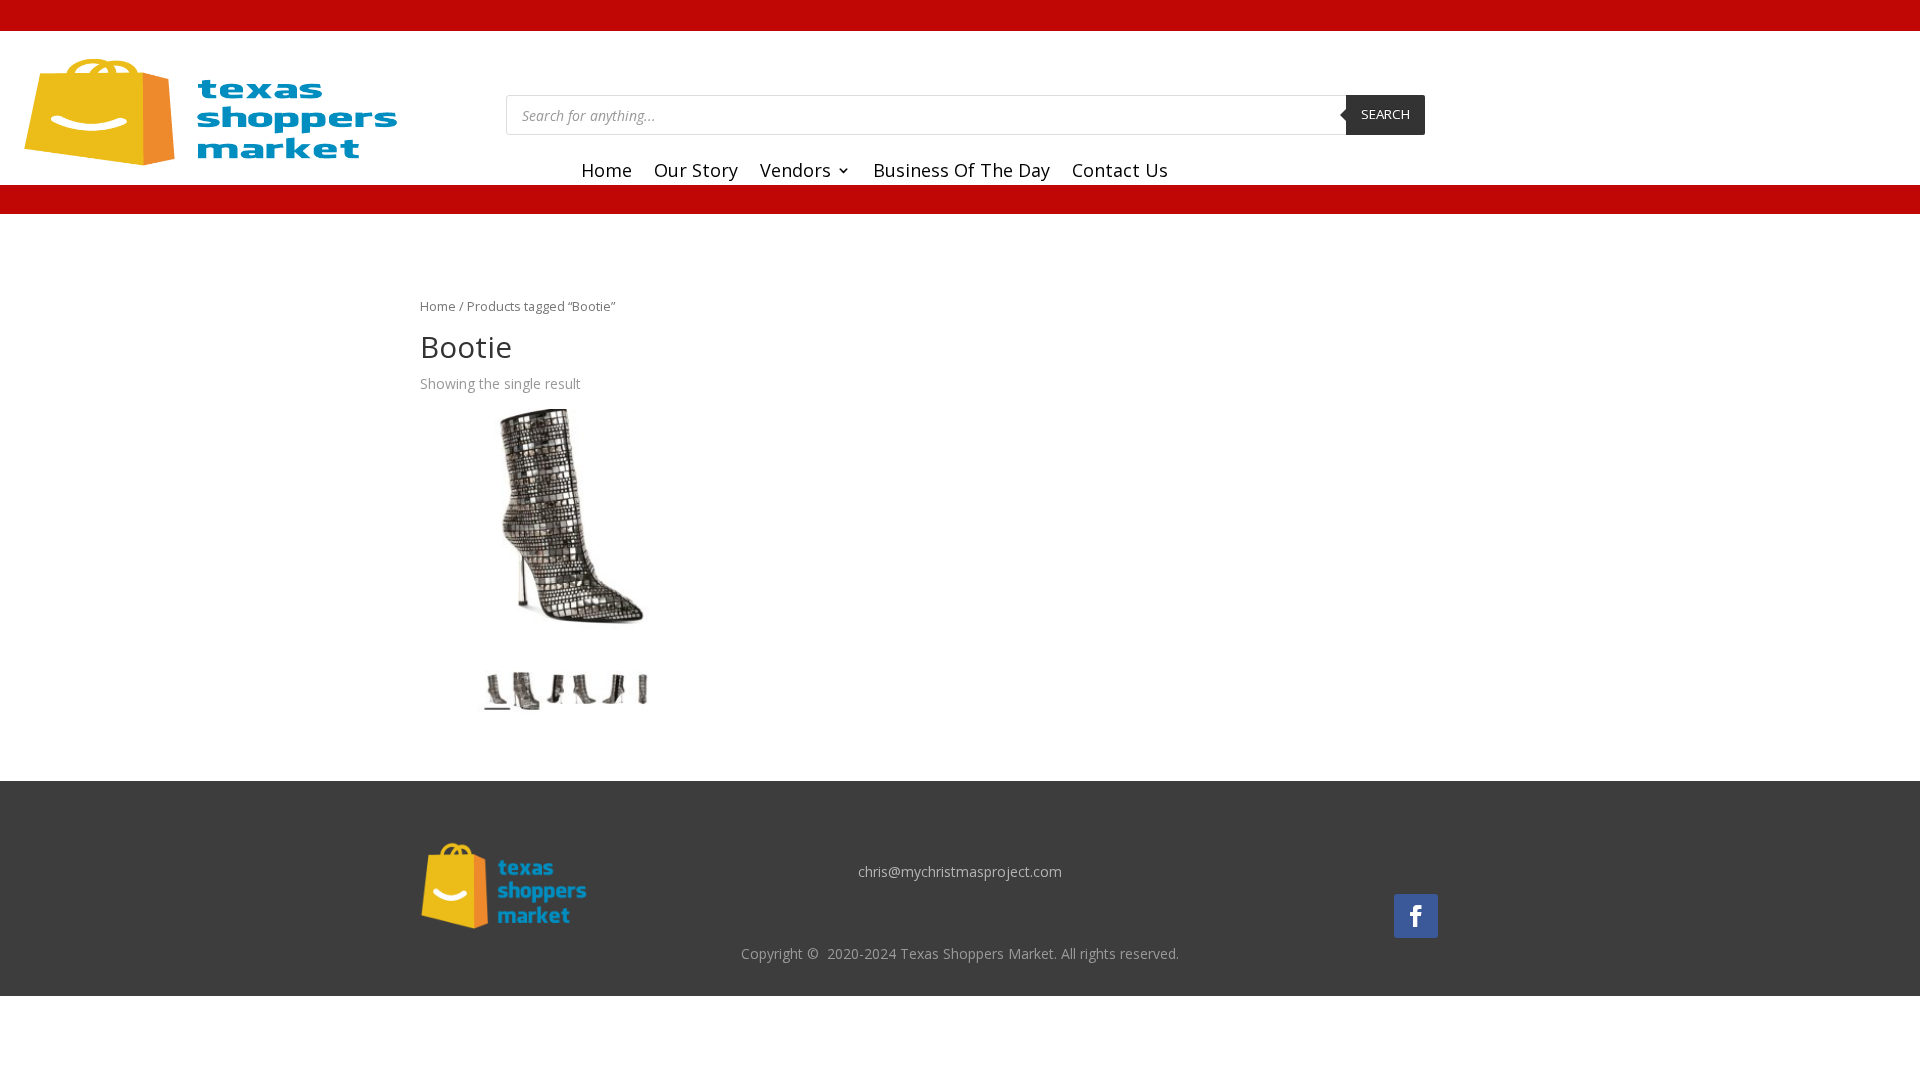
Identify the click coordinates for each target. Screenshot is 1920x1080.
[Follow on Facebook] (1416, 916)
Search (1385, 114)
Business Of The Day (961, 172)
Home (606, 172)
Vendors (795, 172)
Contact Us (1120, 172)
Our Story (696, 172)
